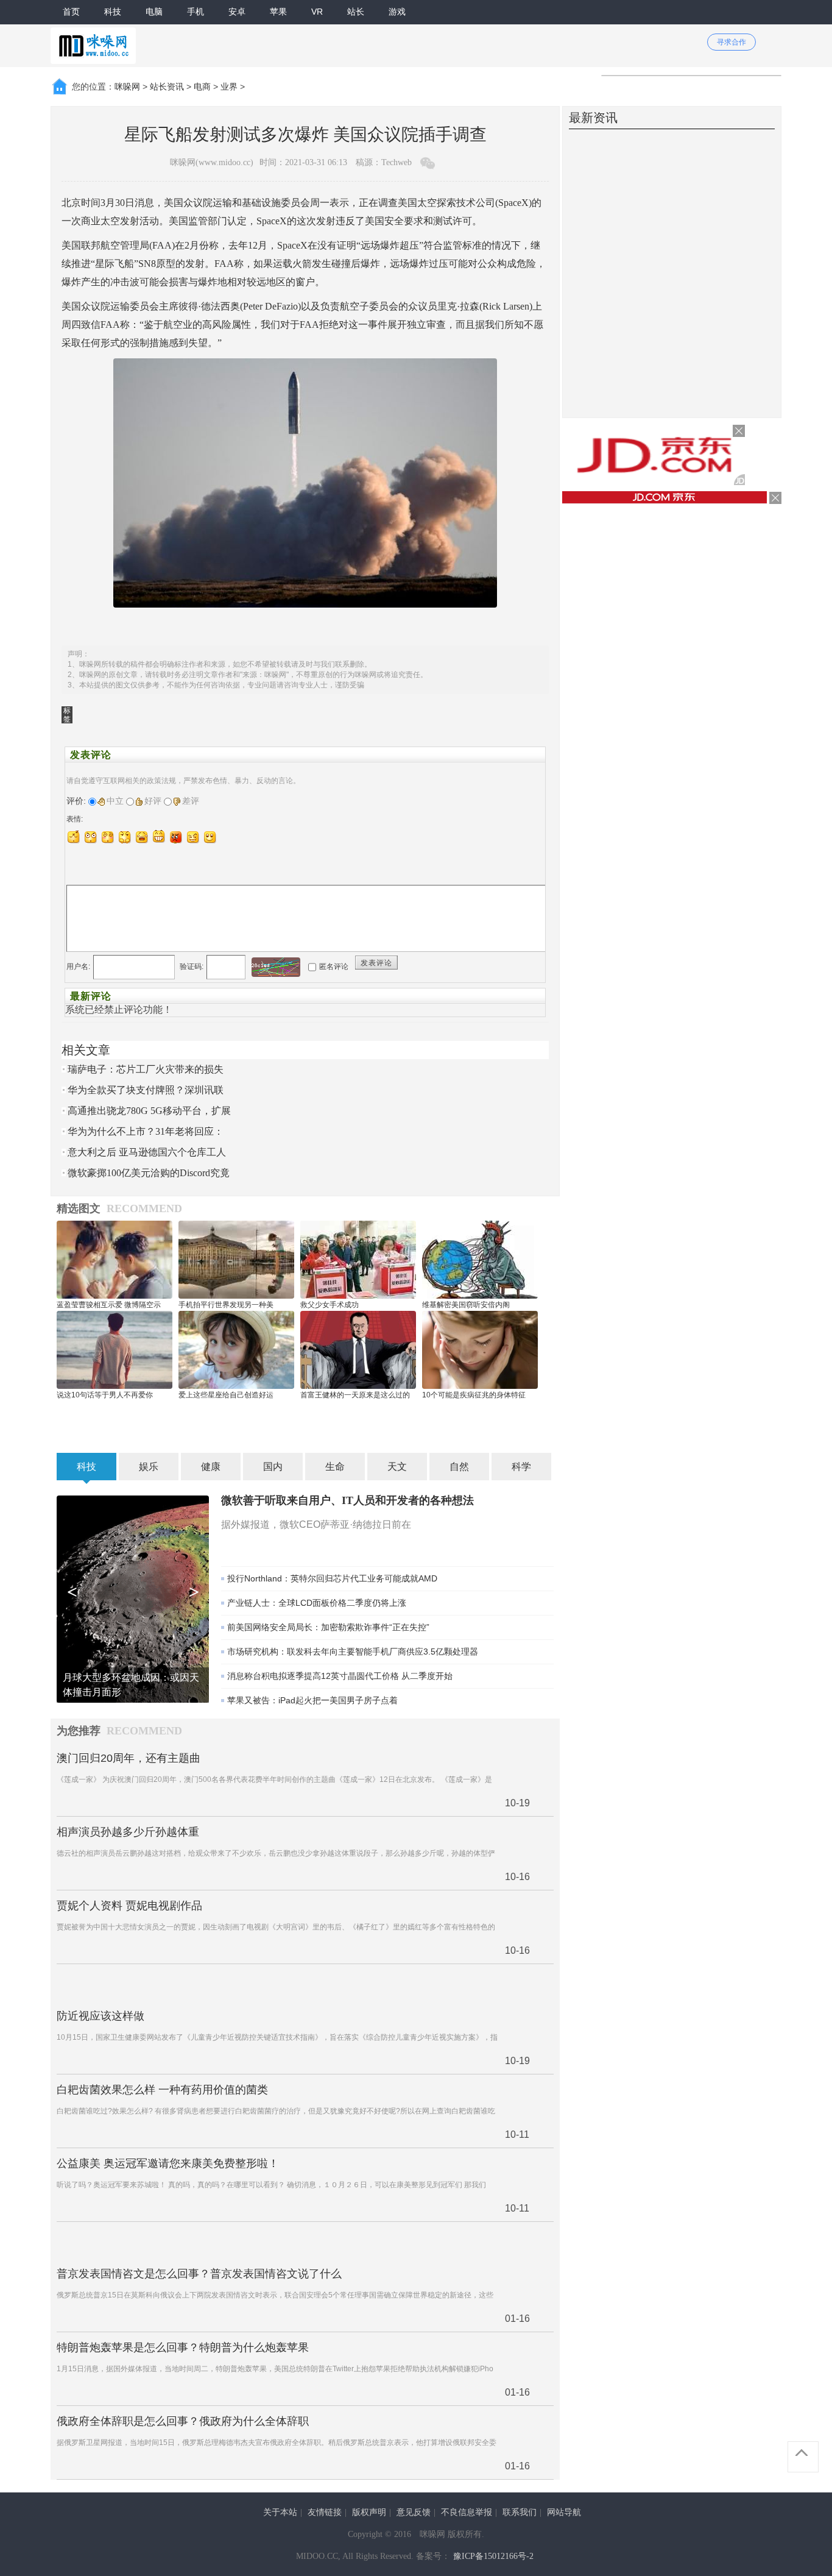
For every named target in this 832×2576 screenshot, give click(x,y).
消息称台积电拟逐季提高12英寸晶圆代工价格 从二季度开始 (340, 1676)
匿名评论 (334, 967)
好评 (153, 801)
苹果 (278, 12)
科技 (113, 12)
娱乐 (149, 1467)
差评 (191, 801)
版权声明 (369, 2512)
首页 (71, 12)
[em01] (74, 837)
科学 (521, 1467)
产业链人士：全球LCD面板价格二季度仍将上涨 (317, 1603)
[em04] (125, 837)
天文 (397, 1467)
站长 (356, 12)
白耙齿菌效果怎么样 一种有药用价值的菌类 (162, 2090)
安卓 (237, 12)
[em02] (91, 837)
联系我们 (520, 2512)
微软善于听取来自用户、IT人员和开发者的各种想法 (347, 1500)
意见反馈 (414, 2512)
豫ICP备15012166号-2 (493, 2556)
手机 (196, 12)
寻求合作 (732, 42)
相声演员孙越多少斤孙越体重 (128, 1832)
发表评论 (376, 963)
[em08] (193, 837)
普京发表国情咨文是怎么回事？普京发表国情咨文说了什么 (199, 2274)
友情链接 (325, 2512)
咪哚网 (127, 87)
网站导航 (564, 2512)
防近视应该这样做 (100, 2016)
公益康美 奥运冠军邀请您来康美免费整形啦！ (168, 2163)
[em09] (210, 837)
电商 (202, 87)
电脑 (154, 12)
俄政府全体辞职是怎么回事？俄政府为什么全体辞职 (183, 2421)
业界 (229, 87)
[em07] (176, 837)
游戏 (397, 12)
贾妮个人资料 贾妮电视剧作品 (129, 1906)
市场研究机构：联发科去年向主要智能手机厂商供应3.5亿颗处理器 (353, 1652)
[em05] (142, 837)
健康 (211, 1467)
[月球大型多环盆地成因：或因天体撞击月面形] (133, 1598)
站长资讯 (167, 87)
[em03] (108, 837)
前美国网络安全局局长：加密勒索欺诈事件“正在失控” (328, 1627)
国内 (273, 1467)
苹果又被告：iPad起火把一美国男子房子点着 (312, 1700)
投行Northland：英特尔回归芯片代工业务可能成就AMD (332, 1578)
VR (317, 12)
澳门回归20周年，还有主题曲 (129, 1758)
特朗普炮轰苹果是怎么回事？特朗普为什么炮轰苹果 (183, 2347)
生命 (335, 1467)
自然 (459, 1467)
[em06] (159, 837)
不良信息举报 (467, 2512)
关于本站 (280, 2512)
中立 (115, 801)
